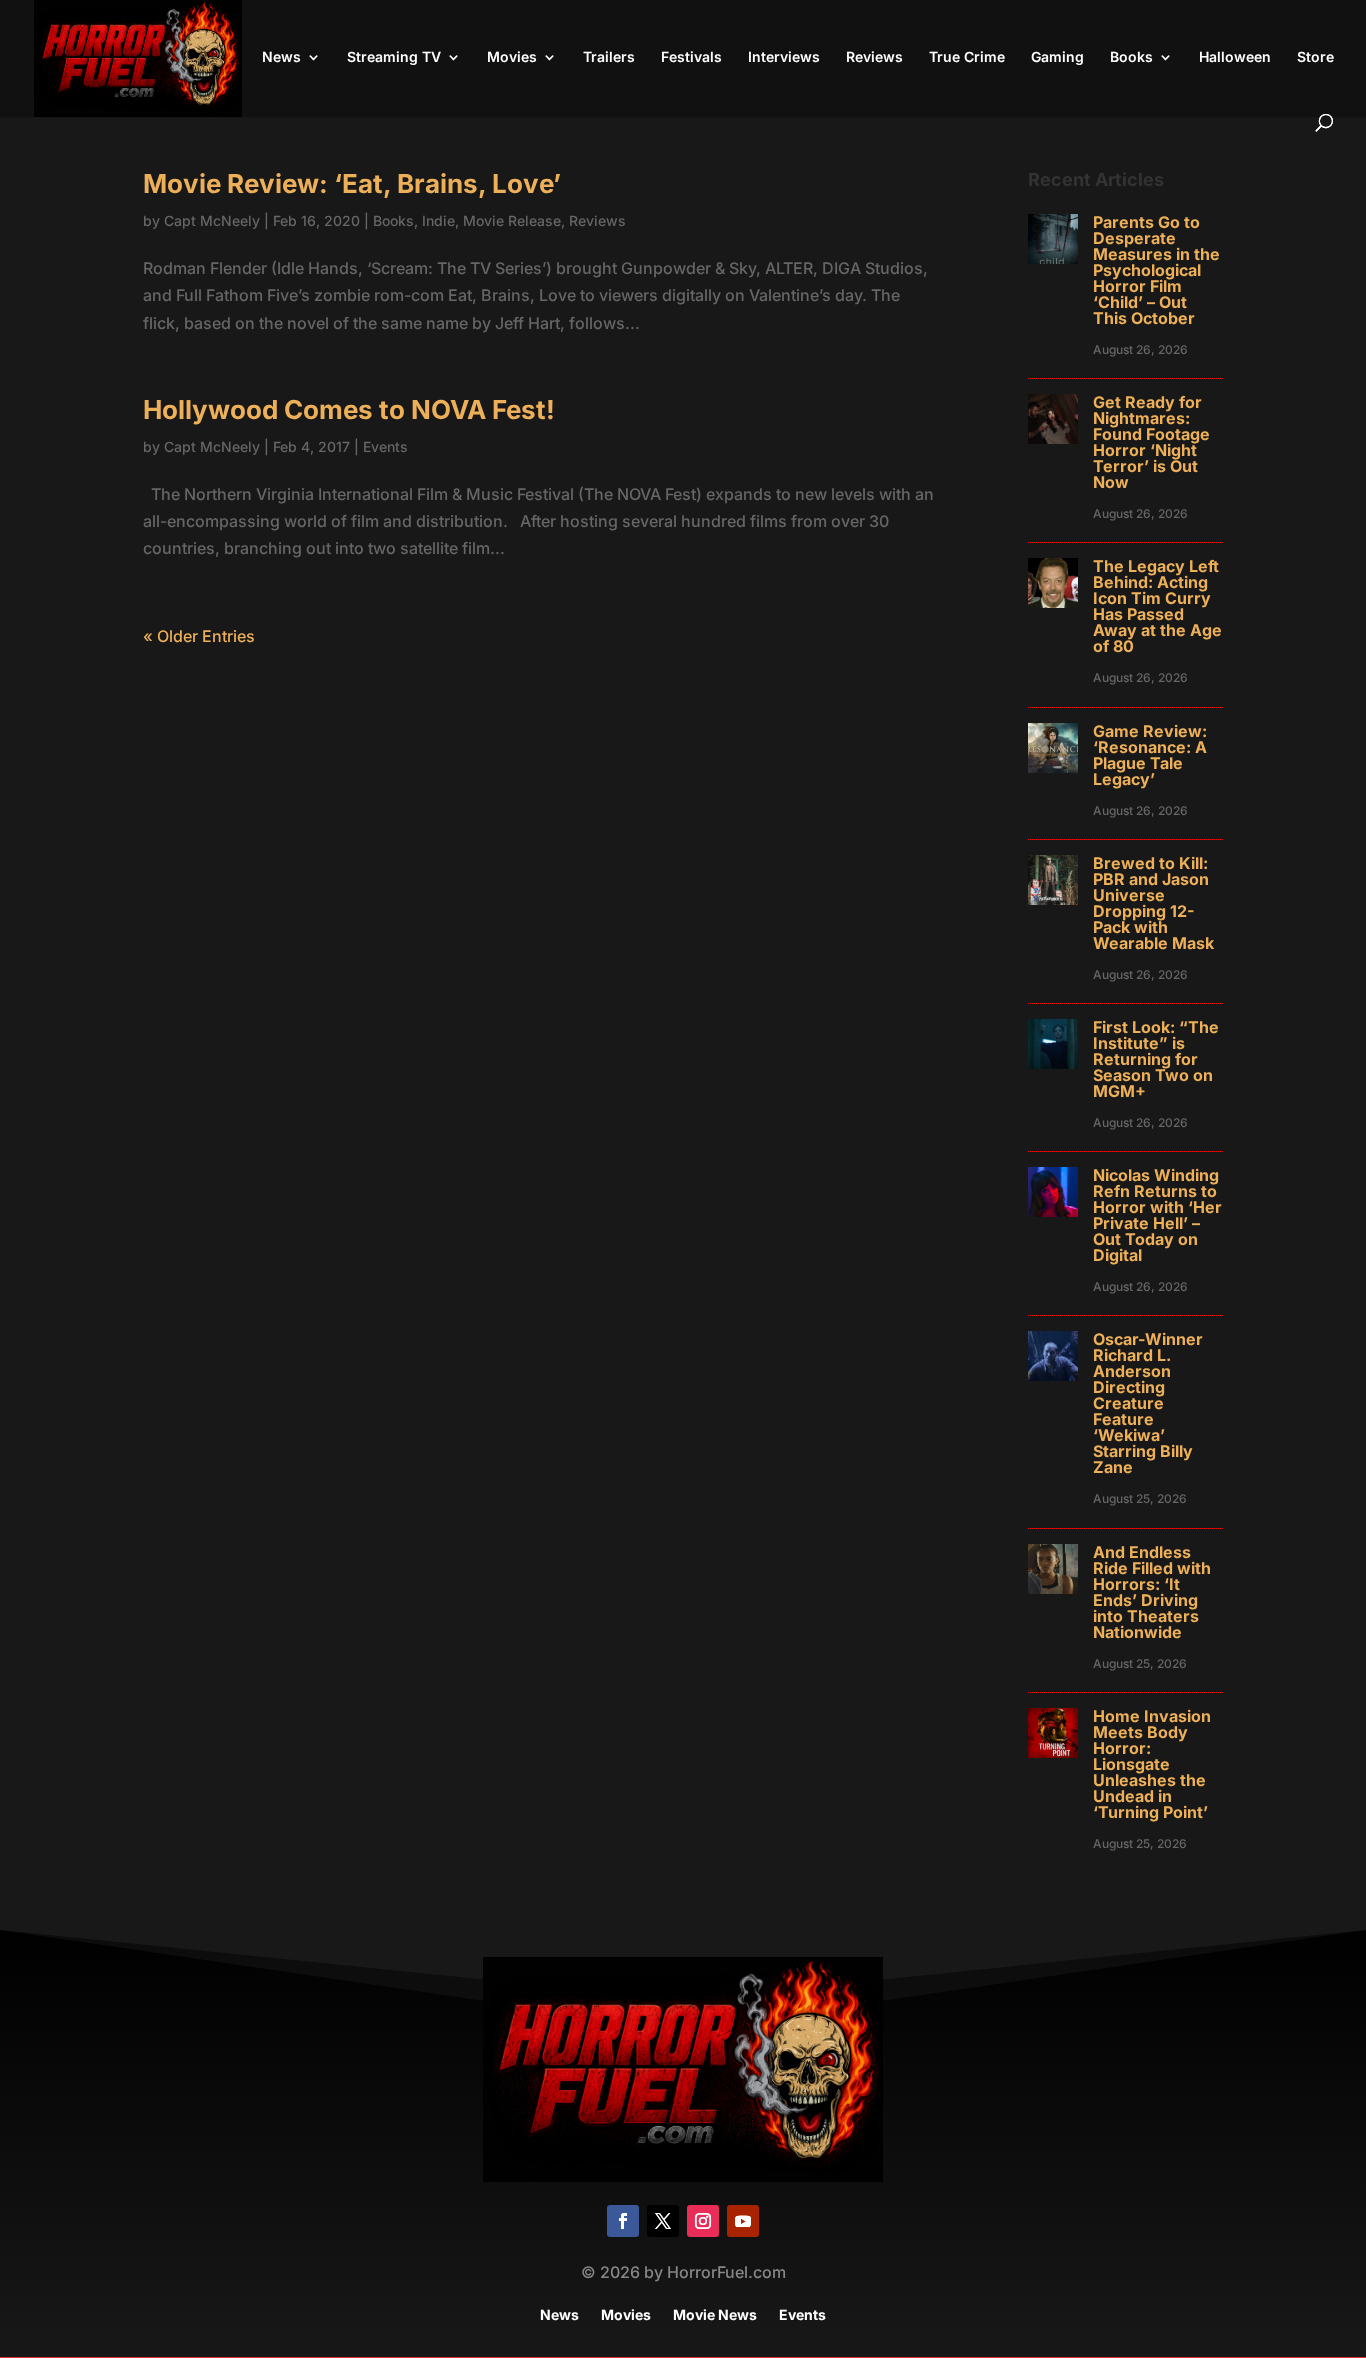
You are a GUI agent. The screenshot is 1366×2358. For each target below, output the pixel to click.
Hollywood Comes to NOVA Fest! (349, 409)
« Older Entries (199, 636)
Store (1315, 57)
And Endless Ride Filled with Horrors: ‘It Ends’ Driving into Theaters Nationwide (1152, 1592)
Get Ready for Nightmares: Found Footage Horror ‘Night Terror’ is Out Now (1151, 442)
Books (1131, 57)
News (281, 57)
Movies (512, 57)
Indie (438, 220)
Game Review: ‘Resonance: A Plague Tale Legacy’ (1150, 755)
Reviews (874, 57)
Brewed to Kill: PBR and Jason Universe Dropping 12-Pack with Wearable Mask (1153, 903)
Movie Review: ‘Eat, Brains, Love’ (352, 183)
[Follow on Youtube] (743, 2221)
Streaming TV (394, 57)
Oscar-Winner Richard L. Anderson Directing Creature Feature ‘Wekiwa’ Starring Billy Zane (1148, 1403)
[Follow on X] (663, 2221)
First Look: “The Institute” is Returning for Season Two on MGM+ (1156, 1059)
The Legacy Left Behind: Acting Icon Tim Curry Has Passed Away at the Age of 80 (1157, 606)
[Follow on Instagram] (703, 2221)
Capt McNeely (212, 220)
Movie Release (512, 220)
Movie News (715, 2315)
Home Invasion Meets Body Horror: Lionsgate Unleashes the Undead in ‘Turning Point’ (1152, 1764)
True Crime (967, 57)
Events (385, 446)
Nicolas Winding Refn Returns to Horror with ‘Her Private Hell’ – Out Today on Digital (1157, 1215)
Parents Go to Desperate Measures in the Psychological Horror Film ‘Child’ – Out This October (1156, 270)
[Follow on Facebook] (623, 2221)
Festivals (691, 57)
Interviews (784, 57)
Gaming (1057, 57)
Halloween (1235, 57)
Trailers (609, 57)
